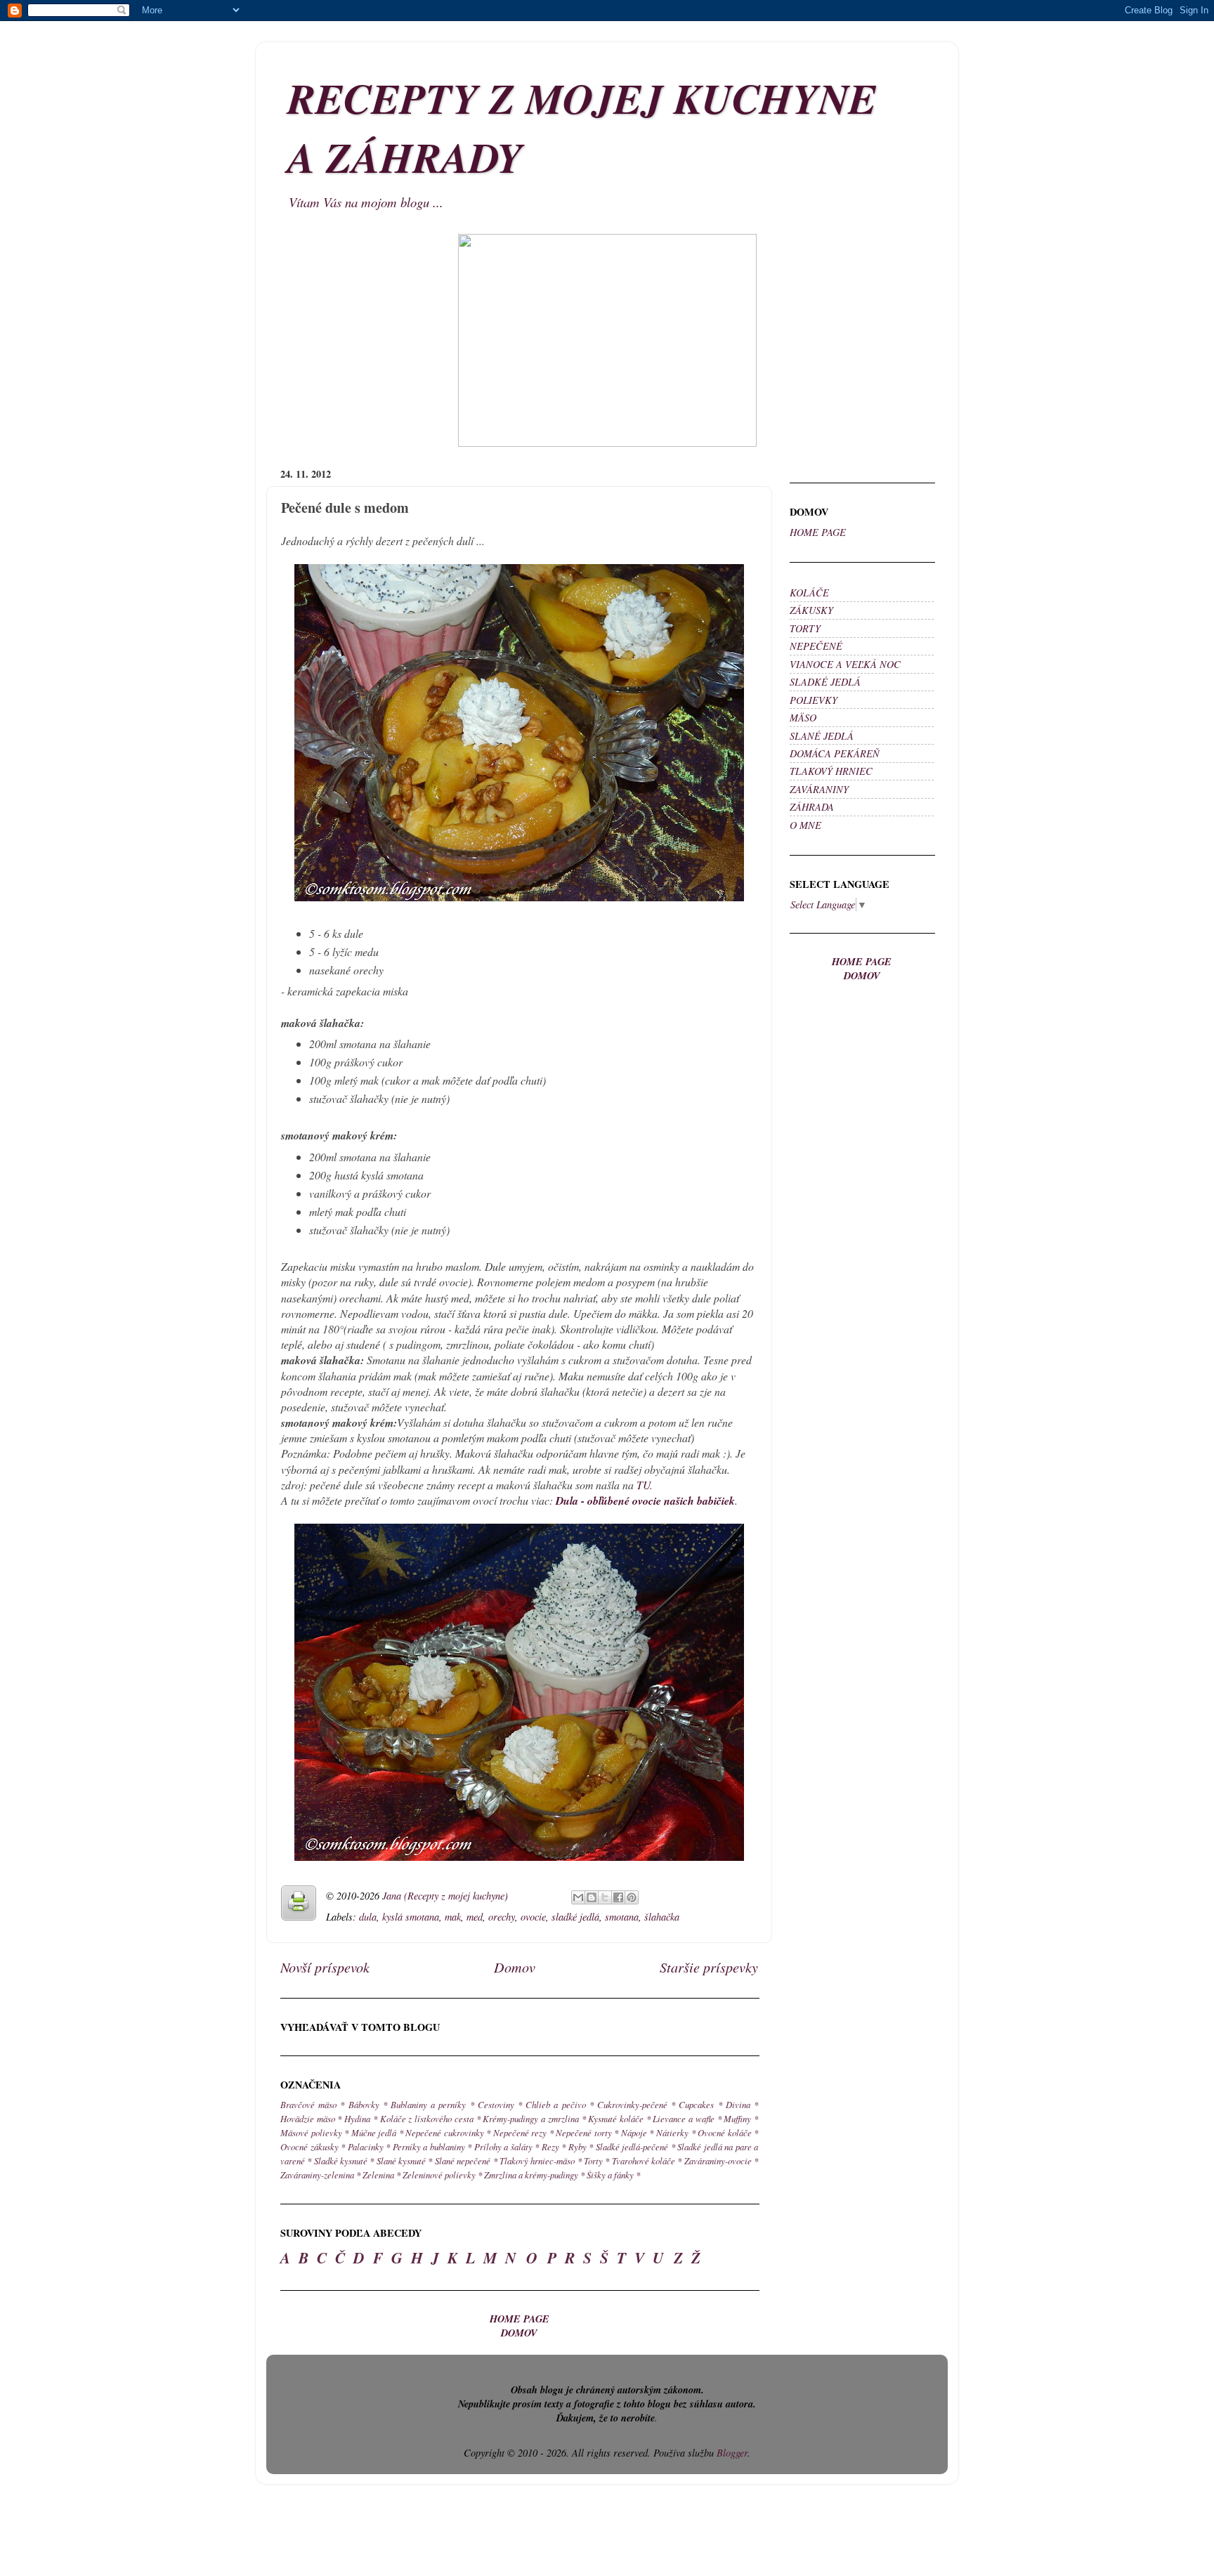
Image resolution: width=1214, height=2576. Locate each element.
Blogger (732, 2453)
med (475, 1917)
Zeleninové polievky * (442, 2175)
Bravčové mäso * (312, 2104)
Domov (515, 1967)
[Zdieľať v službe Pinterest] (632, 1897)
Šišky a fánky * (613, 2175)
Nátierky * (676, 2132)
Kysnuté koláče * (619, 2118)
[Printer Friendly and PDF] (299, 1905)
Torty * (596, 2160)
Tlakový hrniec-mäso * (541, 2160)
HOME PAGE (818, 532)
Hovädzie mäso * (311, 2118)
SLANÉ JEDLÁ (822, 736)
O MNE (805, 825)
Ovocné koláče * (728, 2132)
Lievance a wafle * (687, 2118)
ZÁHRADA (812, 807)
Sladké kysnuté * (344, 2160)
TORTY (805, 628)
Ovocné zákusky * (313, 2146)
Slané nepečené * (466, 2160)
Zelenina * (381, 2175)
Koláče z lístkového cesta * (430, 2118)
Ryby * (581, 2146)
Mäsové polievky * (314, 2132)
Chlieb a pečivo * (560, 2104)
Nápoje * (638, 2132)
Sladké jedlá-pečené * (635, 2146)
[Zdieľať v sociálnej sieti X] (605, 1897)
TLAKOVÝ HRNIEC (831, 771)
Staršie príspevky (709, 1967)
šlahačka (662, 1917)
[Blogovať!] (592, 1897)
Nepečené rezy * (523, 2132)
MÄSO (803, 718)
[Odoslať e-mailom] (578, 1897)
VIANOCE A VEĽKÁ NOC (845, 664)
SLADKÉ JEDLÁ (825, 682)
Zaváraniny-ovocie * (721, 2160)
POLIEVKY (814, 700)
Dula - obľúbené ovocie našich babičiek (645, 1501)
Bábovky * (368, 2104)
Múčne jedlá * (377, 2132)
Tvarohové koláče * (647, 2160)
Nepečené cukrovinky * (448, 2132)
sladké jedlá (575, 1917)
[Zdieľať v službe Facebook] (618, 1897)
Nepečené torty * (587, 2132)
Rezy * (554, 2146)
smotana (622, 1917)
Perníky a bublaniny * (432, 2146)
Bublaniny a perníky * (432, 2104)
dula (368, 1917)
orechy (502, 1917)
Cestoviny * (500, 2104)
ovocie (533, 1917)
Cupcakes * (700, 2104)
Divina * (742, 2104)
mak (453, 1917)
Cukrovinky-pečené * (636, 2104)
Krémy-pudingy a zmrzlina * (534, 2118)
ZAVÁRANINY (819, 789)
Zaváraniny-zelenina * (320, 2175)
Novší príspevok (325, 1967)
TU (643, 1485)
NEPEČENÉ (816, 646)
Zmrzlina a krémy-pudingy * (534, 2175)
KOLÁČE (809, 593)
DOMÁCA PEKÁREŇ (835, 753)
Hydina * (361, 2118)
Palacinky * (369, 2146)
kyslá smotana (411, 1917)
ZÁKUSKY (811, 610)
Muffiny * (741, 2118)
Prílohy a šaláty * (507, 2146)
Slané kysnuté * (405, 2160)
